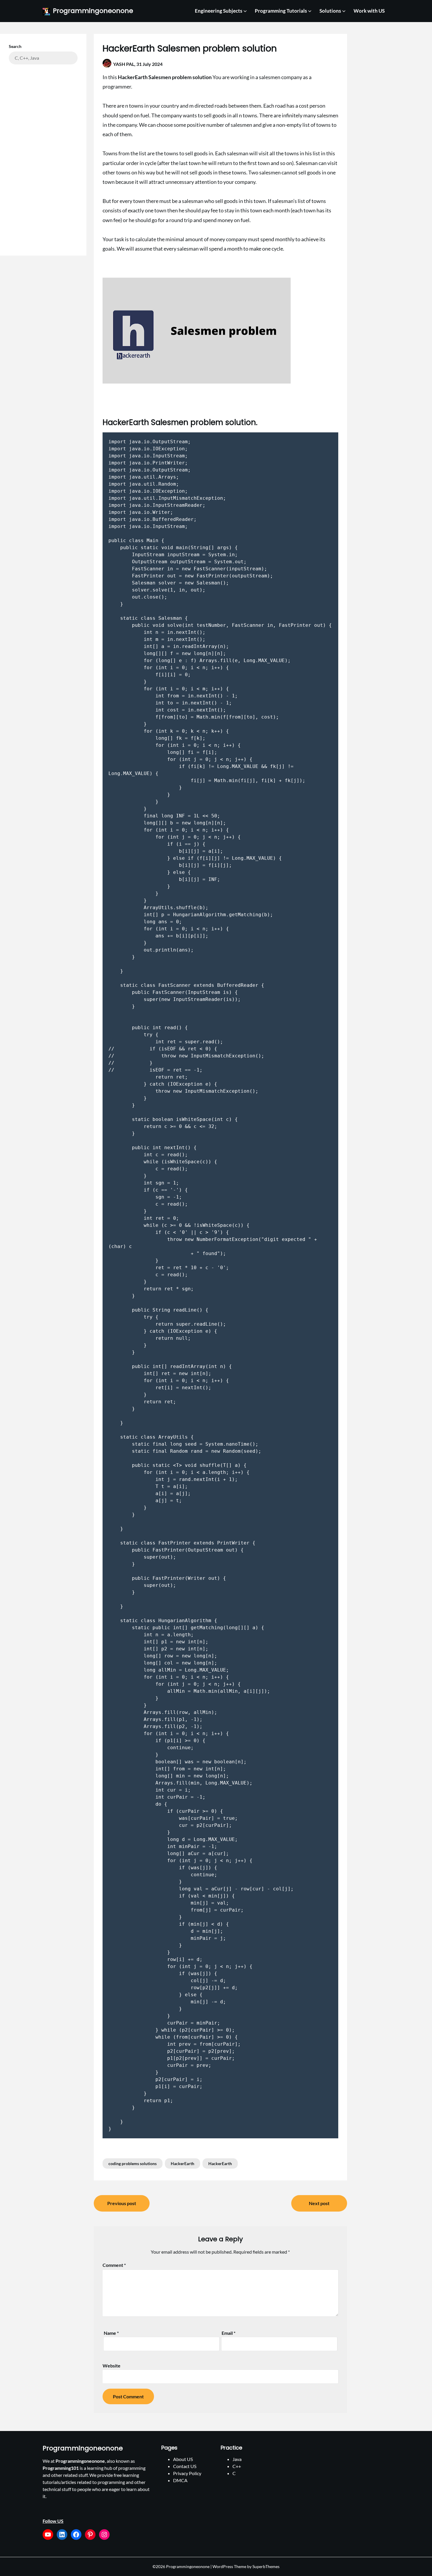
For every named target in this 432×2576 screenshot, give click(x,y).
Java (237, 2459)
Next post (319, 2203)
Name (111, 2333)
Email (228, 2333)
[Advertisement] (43, 156)
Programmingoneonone (93, 11)
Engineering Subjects (218, 11)
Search (15, 46)
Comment (114, 2265)
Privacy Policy (187, 2473)
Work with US (369, 11)
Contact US (185, 2466)
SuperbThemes (266, 2566)
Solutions (330, 11)
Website (112, 2366)
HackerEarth (182, 2163)
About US (183, 2459)
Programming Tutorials (281, 11)
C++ (237, 2466)
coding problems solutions (133, 2163)
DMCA (180, 2480)
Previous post (122, 2203)
